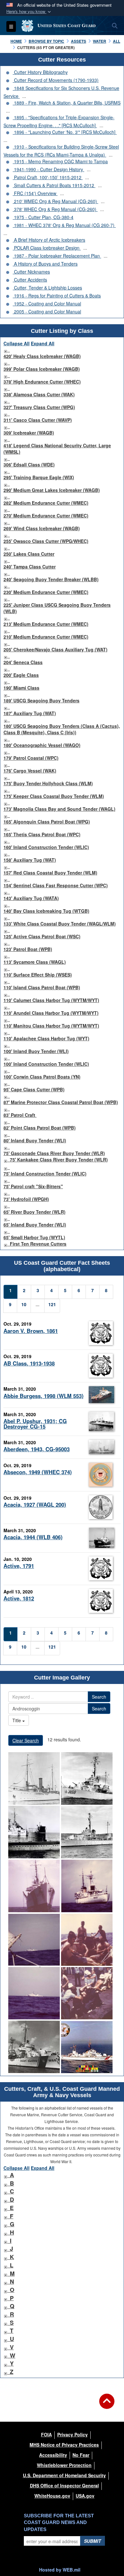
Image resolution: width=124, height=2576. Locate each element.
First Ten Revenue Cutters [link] (38, 1244)
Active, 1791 (19, 1566)
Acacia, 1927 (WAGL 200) (35, 1504)
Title (17, 1720)
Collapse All (17, 343)
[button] (29, 12)
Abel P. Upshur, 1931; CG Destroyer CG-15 (35, 1424)
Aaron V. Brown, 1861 (31, 1331)
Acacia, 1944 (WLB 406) (33, 1537)
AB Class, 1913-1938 (29, 1363)
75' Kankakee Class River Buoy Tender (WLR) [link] (59, 1160)
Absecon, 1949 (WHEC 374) (38, 1472)
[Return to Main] (107, 2405)
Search (99, 1697)
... (24, 96)
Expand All (43, 343)
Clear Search (26, 1740)
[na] (34, 1778)
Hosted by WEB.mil (60, 2570)
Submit (93, 2541)
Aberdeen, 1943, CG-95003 (37, 1449)
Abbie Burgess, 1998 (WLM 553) (44, 1396)
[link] (5, 350)
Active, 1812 (19, 1598)
